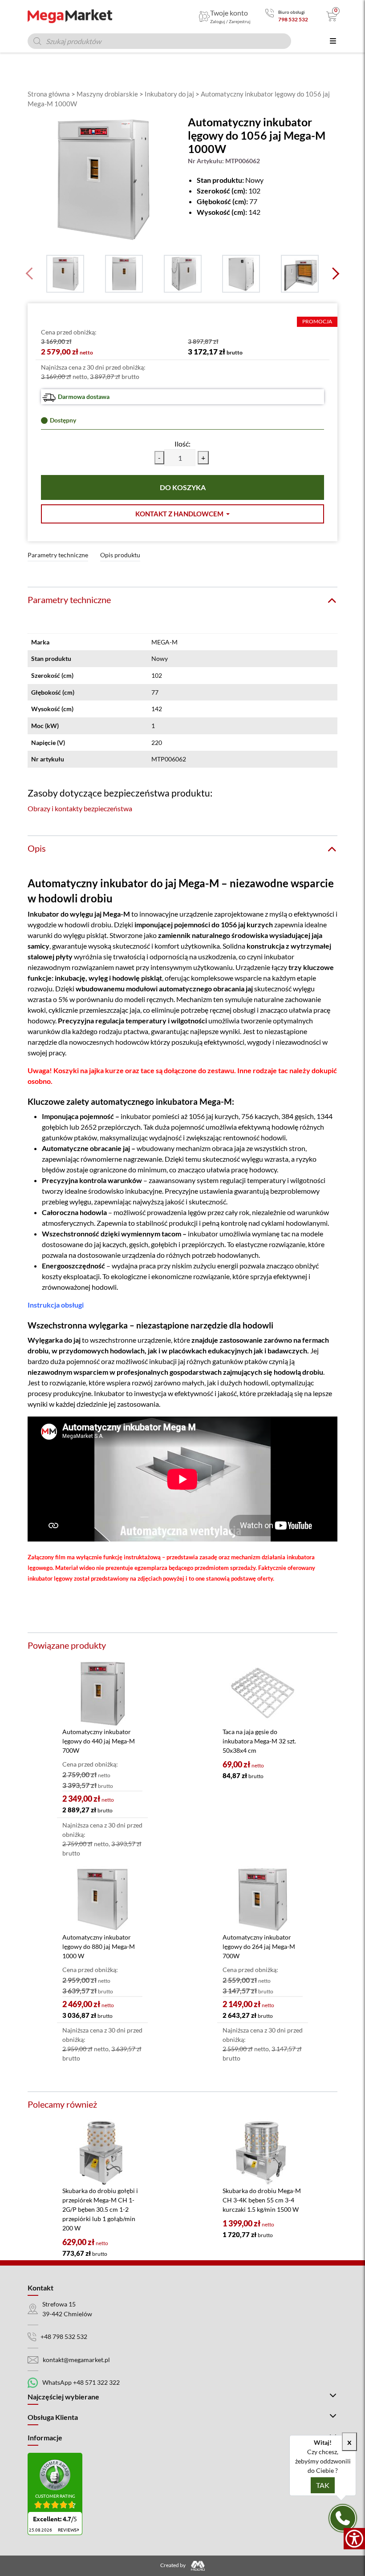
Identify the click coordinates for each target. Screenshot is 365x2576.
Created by (173, 2565)
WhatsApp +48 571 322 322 (81, 2382)
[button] (182, 514)
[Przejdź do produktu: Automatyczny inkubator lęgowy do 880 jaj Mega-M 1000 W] (102, 1899)
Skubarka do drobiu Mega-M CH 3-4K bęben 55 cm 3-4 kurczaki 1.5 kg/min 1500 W (262, 2200)
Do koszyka (183, 487)
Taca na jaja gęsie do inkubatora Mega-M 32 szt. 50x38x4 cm (259, 1741)
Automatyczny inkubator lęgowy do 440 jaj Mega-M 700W (99, 1741)
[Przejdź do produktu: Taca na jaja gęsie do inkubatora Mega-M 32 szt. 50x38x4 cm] (263, 1694)
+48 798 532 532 (64, 2337)
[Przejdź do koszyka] (332, 16)
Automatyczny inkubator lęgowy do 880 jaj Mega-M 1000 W (99, 1946)
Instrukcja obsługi (56, 1305)
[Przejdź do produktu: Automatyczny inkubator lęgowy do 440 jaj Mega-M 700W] (102, 1694)
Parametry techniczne (58, 555)
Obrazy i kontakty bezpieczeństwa (80, 808)
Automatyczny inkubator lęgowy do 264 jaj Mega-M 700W (259, 1946)
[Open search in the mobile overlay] (159, 41)
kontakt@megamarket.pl (76, 2359)
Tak (323, 2485)
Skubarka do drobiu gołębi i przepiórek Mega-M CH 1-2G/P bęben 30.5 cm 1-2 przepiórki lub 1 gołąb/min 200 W (100, 2209)
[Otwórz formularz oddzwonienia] (343, 2518)
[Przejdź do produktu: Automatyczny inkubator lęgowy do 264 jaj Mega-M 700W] (263, 1899)
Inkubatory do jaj (169, 94)
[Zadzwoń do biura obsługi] (270, 16)
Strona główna (49, 94)
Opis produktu (120, 555)
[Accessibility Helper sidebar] (354, 2539)
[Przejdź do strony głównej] (70, 16)
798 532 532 (293, 19)
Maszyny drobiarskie (107, 94)
